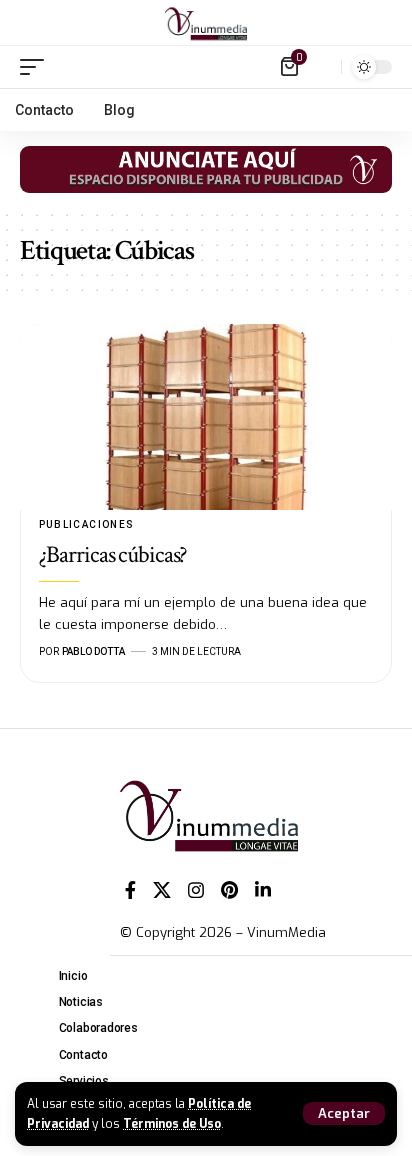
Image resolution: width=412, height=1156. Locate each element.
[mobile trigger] (37, 67)
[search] (321, 66)
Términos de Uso (172, 1124)
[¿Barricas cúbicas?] (206, 417)
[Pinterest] (229, 890)
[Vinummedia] (206, 23)
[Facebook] (130, 890)
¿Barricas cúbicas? (113, 554)
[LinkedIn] (263, 890)
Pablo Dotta (93, 651)
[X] (162, 890)
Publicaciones (87, 524)
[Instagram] (196, 890)
